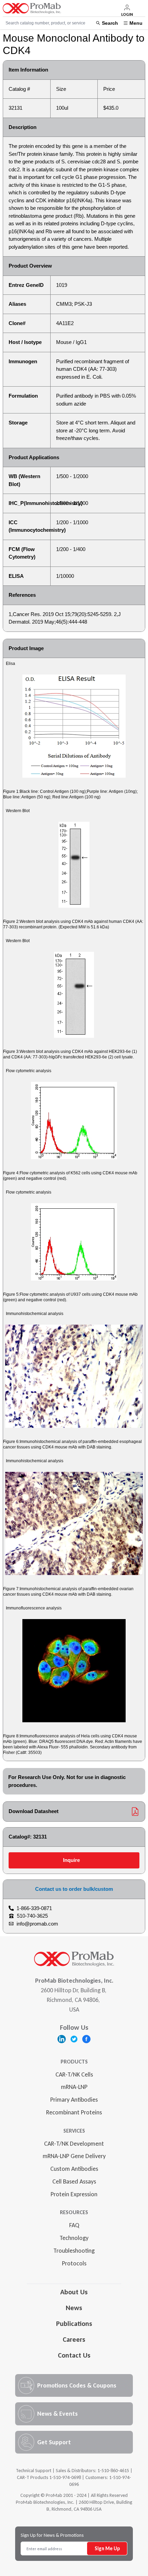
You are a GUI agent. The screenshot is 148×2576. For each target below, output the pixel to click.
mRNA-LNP (74, 2087)
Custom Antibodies (74, 2169)
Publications (74, 2324)
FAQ (74, 2225)
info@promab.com (37, 1924)
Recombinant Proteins (74, 2112)
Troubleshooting (74, 2251)
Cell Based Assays (74, 2181)
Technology (74, 2238)
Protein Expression (74, 2194)
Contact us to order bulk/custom (74, 1889)
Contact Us (74, 2355)
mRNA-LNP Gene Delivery (74, 2156)
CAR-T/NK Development (74, 2144)
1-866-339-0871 (34, 1908)
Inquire (71, 1860)
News (74, 2308)
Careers (74, 2339)
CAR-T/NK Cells (74, 2074)
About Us (74, 2292)
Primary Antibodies (74, 2100)
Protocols (74, 2263)
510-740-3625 (32, 1916)
